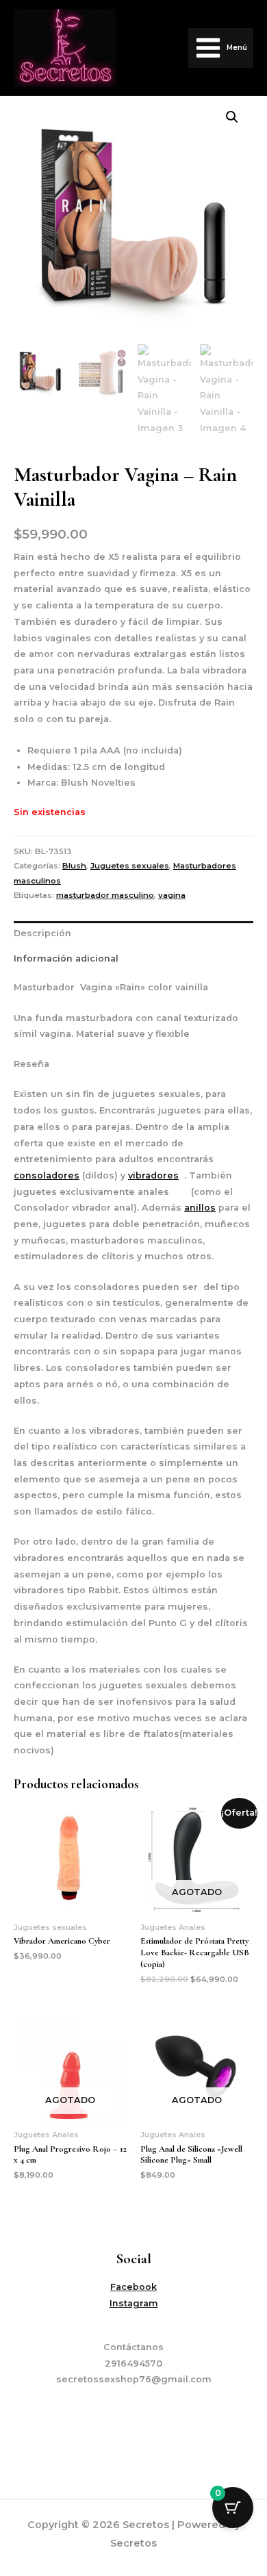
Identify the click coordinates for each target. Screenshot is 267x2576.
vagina (172, 895)
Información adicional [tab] (66, 958)
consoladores (47, 1175)
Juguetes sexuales (130, 866)
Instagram (134, 2303)
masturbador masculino (105, 895)
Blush (74, 866)
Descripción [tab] (42, 933)
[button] (232, 117)
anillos (200, 1208)
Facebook (133, 2287)
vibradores (153, 1175)
